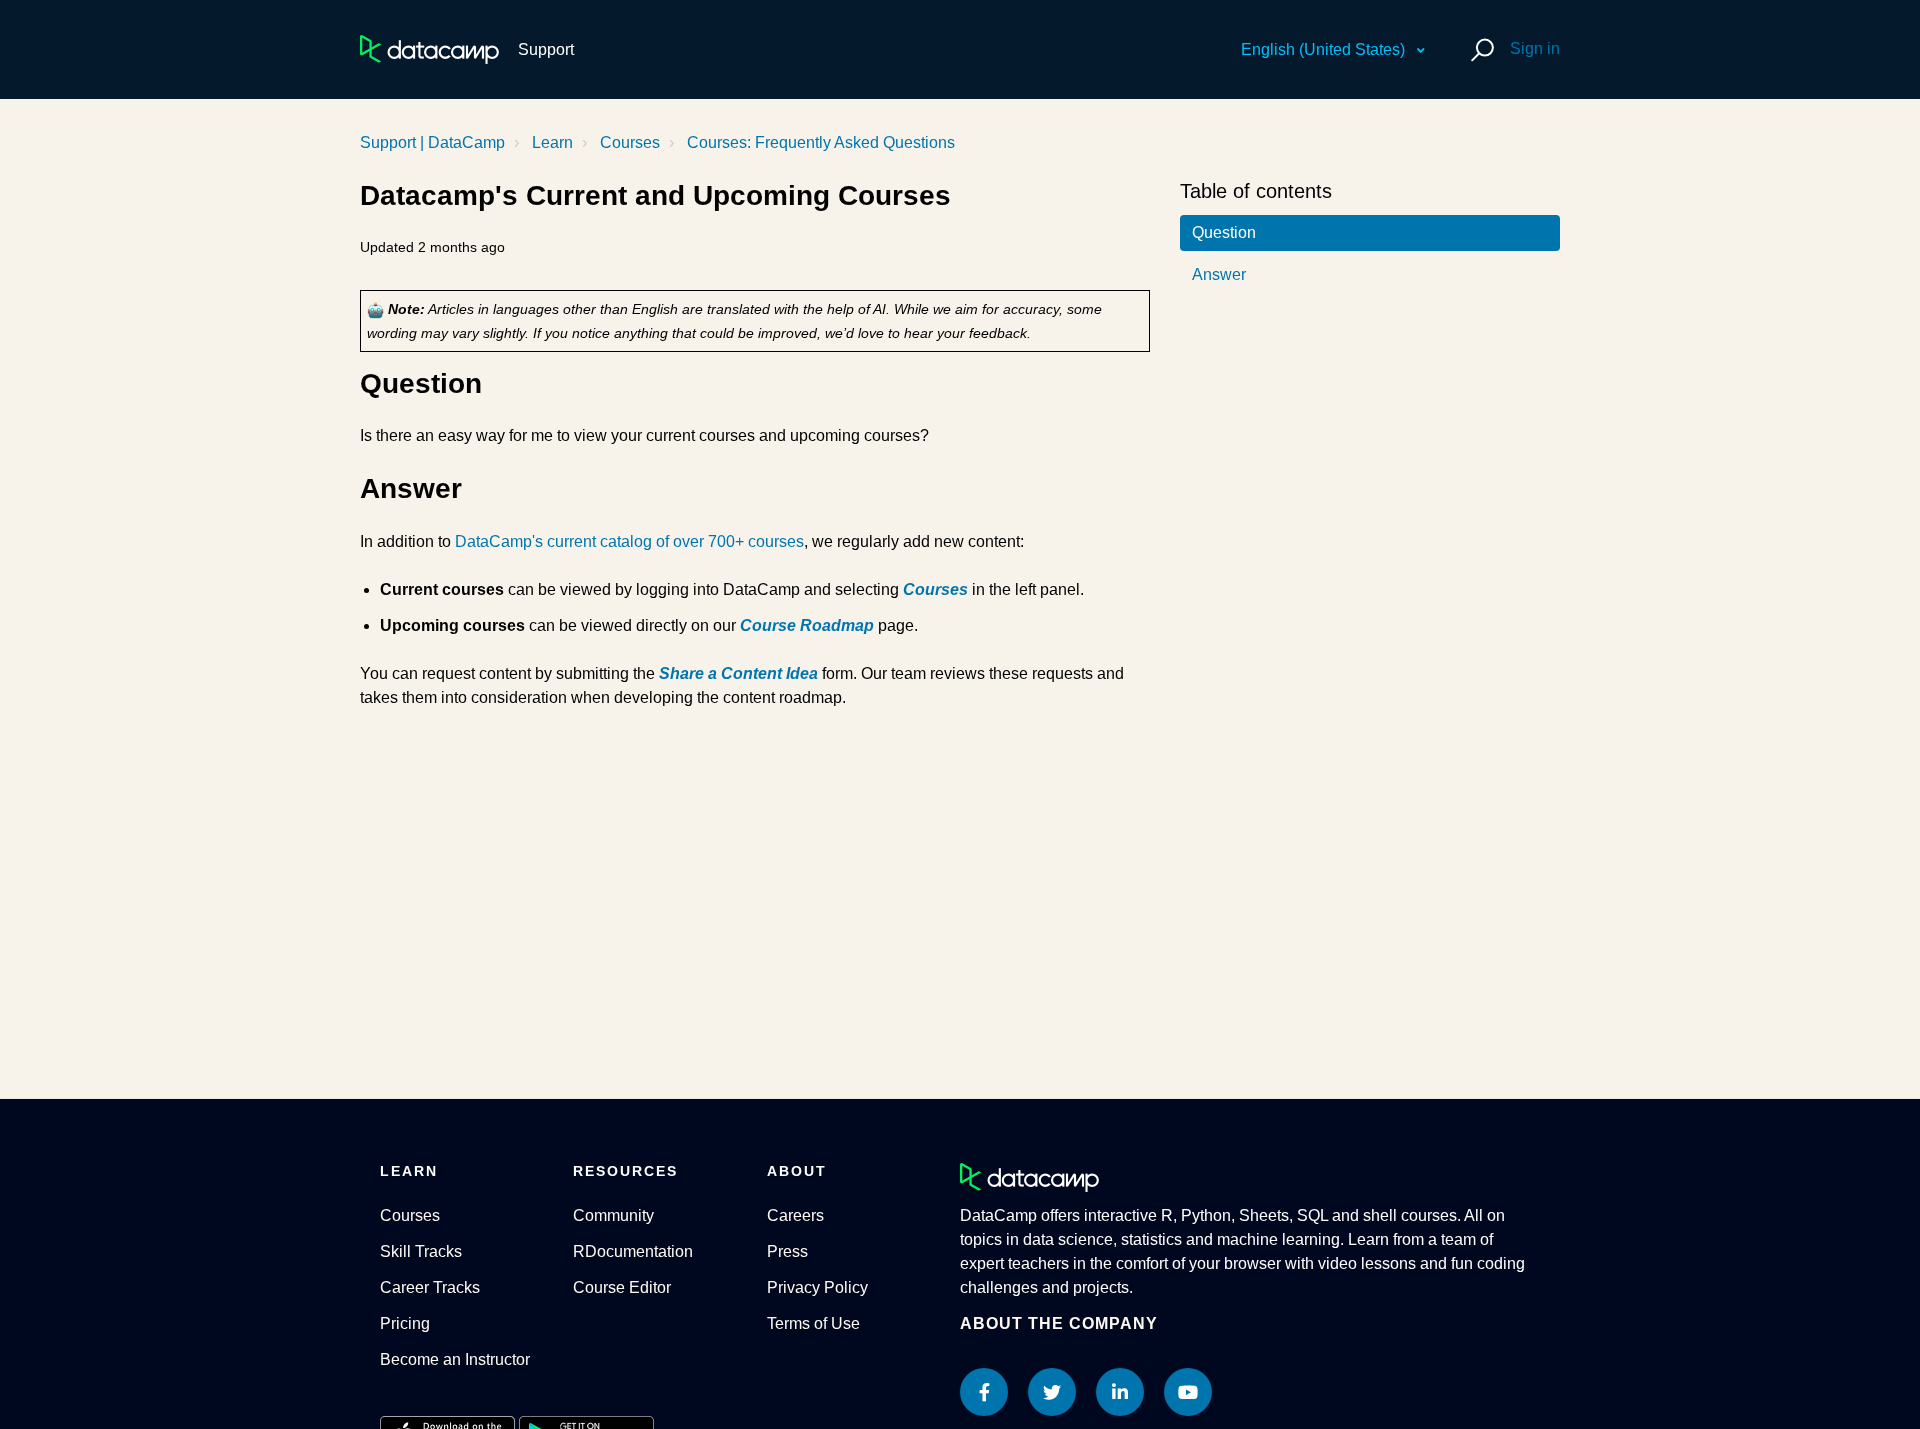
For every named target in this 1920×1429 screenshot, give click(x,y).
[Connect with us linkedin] (1120, 1392)
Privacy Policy (817, 1287)
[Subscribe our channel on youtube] (1188, 1392)
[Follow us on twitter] (1052, 1392)
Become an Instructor (455, 1359)
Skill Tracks (421, 1251)
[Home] (429, 49)
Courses (630, 142)
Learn (552, 142)
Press (787, 1251)
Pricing (405, 1323)
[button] (1479, 49)
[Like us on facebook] (984, 1392)
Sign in (1535, 48)
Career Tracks (430, 1287)
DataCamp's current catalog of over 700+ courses (629, 541)
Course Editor (622, 1287)
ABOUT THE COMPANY (1059, 1323)
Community (613, 1215)
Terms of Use (813, 1323)
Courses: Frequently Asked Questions (821, 142)
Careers (795, 1215)
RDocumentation (633, 1251)
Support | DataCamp (432, 142)
